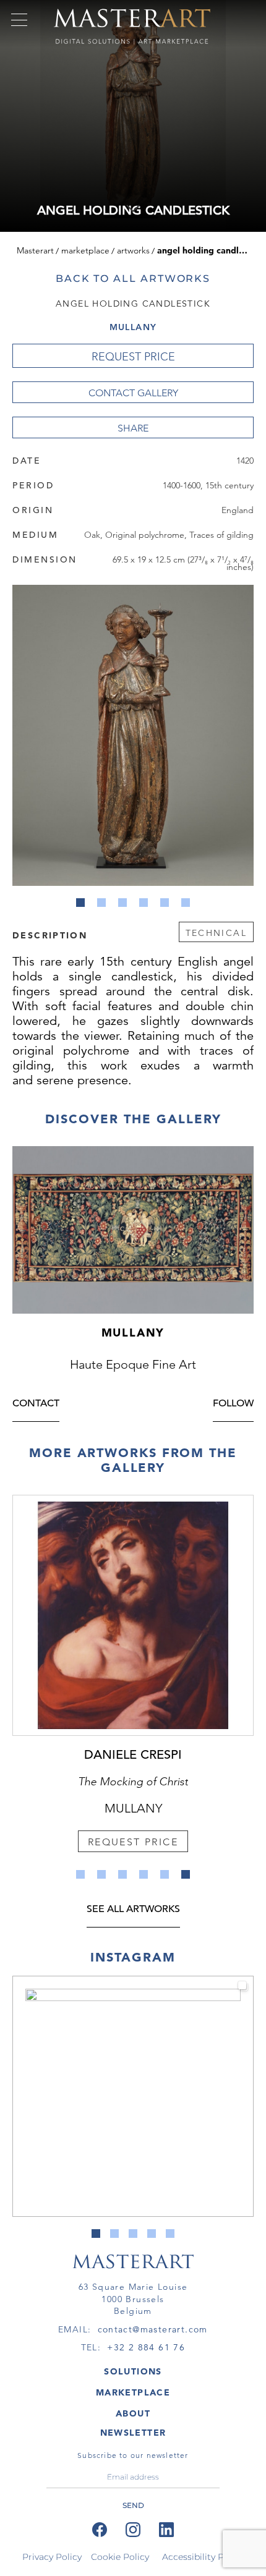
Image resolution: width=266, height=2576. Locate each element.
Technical (216, 933)
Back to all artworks (133, 278)
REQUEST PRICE (133, 357)
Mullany (133, 327)
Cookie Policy (120, 2557)
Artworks (133, 250)
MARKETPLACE (133, 2392)
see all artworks (133, 1910)
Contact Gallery (133, 393)
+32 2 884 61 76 (146, 2347)
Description (50, 935)
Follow (233, 1404)
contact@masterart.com (153, 2329)
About (133, 2413)
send (133, 2505)
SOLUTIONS (133, 2371)
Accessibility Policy (203, 2557)
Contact (36, 1404)
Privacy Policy (52, 2557)
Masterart (35, 250)
